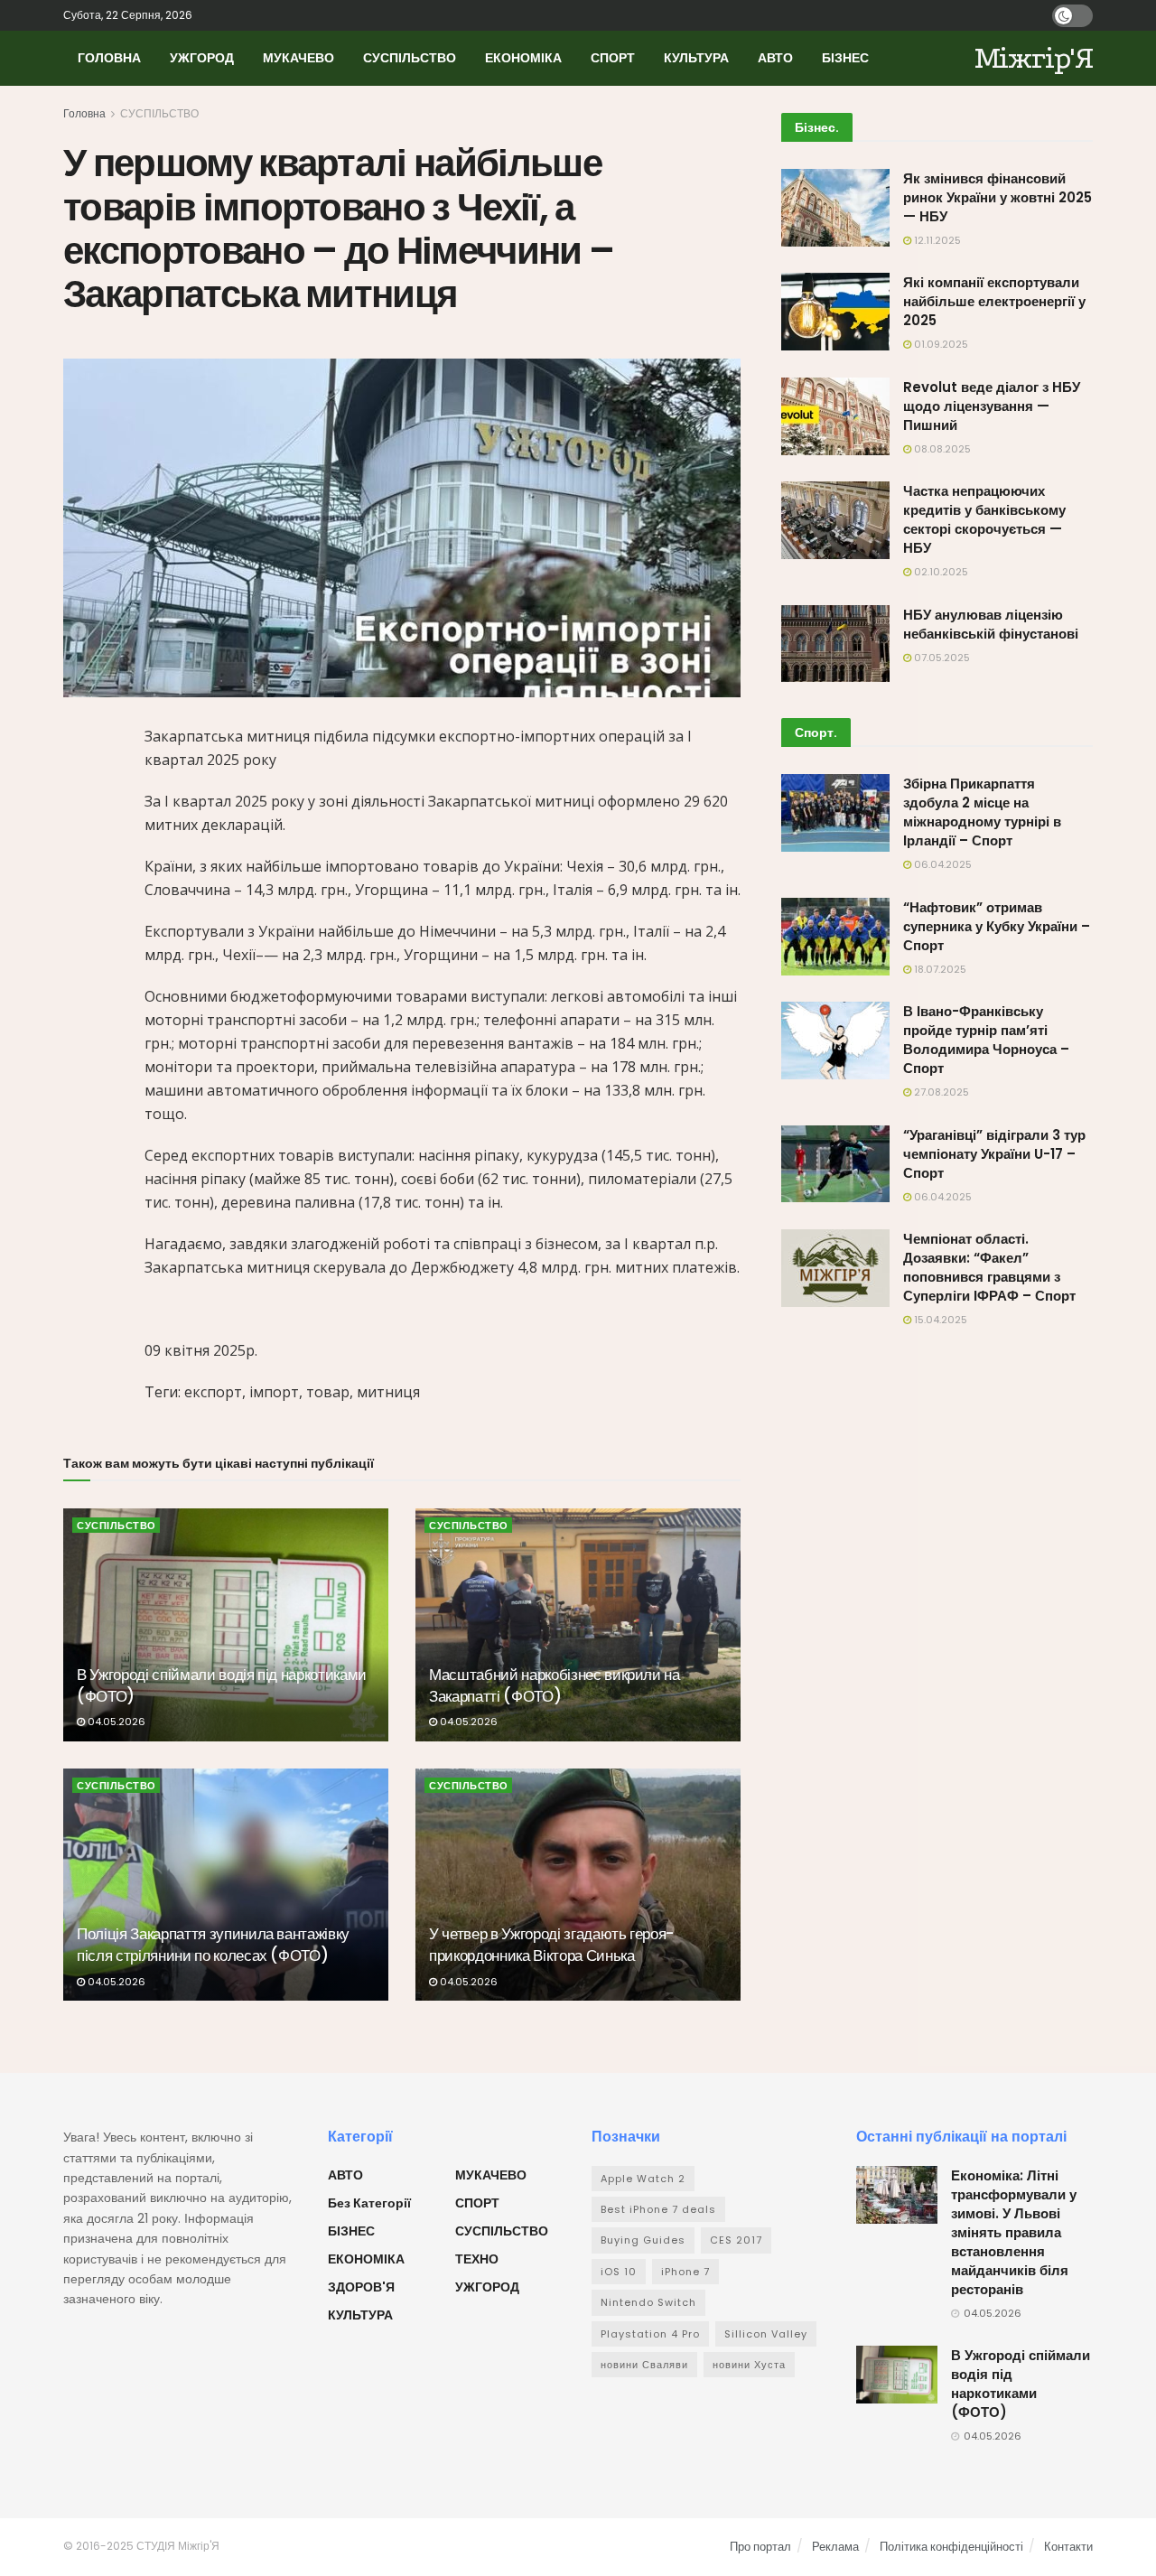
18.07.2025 (939, 969)
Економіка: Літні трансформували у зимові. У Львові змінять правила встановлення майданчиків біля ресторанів (1014, 2232)
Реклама (835, 2547)
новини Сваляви (644, 2365)
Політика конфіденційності (951, 2547)
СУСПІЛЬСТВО (410, 58)
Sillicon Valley (766, 2334)
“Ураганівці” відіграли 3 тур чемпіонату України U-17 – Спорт (994, 1154)
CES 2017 (736, 2240)
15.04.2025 (939, 1320)
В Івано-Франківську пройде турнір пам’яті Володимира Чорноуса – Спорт (986, 1040)
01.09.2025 (940, 344)
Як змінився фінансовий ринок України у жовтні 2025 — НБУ (998, 197)
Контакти (1068, 2547)
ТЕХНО (477, 2259)
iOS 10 (619, 2272)
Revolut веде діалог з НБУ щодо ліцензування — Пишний (992, 406)
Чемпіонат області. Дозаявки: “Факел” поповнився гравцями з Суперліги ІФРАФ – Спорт (989, 1267)
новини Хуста (749, 2365)
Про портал (760, 2547)
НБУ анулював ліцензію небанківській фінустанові (991, 624)
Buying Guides (643, 2240)
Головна (84, 113)
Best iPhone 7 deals (658, 2209)
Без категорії (369, 2203)
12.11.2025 (936, 240)
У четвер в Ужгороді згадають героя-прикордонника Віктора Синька (551, 1945)
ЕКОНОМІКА (523, 58)
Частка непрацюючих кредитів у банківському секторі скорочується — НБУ (984, 519)
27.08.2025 (940, 1092)
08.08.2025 (941, 449)
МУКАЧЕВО (298, 58)
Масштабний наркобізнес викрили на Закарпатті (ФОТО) (555, 1685)
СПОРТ (613, 58)
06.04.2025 (942, 864)
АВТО (775, 58)
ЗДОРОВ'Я (361, 2287)
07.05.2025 (941, 658)
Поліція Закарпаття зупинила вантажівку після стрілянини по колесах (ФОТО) (213, 1945)
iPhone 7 (685, 2272)
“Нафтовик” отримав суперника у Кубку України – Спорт (997, 926)
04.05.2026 (115, 1722)
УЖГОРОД (202, 58)
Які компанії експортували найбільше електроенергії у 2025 (994, 301)
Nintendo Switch (648, 2302)
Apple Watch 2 (643, 2179)
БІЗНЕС (845, 58)
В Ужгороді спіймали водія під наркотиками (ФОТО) (222, 1685)
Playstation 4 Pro (650, 2334)
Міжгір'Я (1034, 58)
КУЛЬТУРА (696, 58)
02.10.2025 (940, 572)
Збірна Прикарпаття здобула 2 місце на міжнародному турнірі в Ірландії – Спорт (982, 812)
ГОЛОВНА (109, 58)
